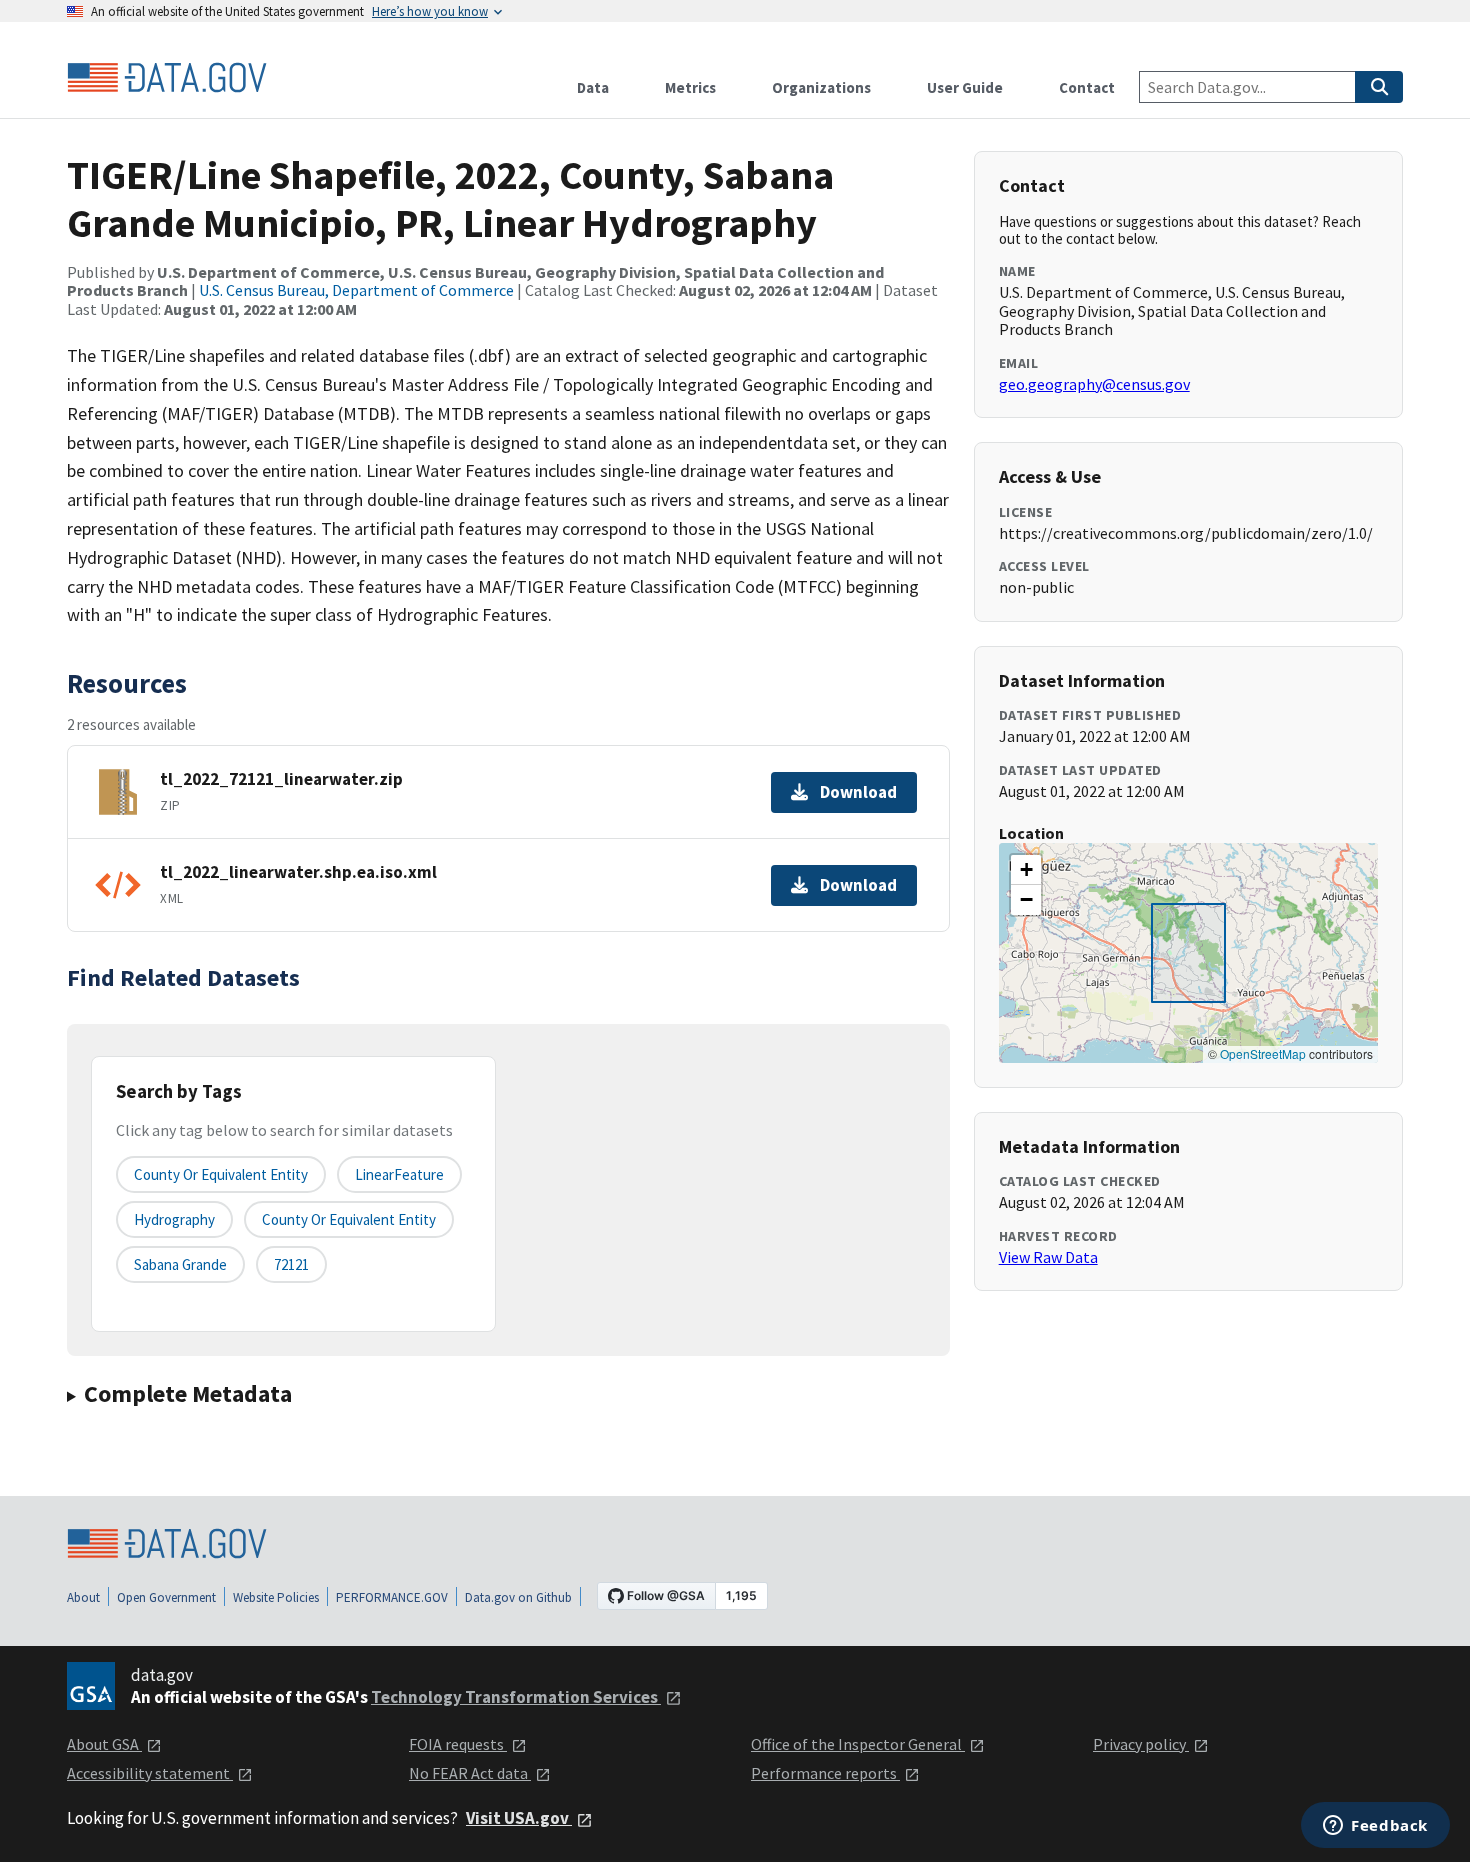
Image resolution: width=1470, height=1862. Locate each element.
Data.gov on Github (518, 1597)
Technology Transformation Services (516, 1697)
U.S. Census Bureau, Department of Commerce (356, 290)
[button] (1026, 870)
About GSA (104, 1744)
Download (858, 792)
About (83, 1597)
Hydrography (174, 1219)
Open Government (166, 1597)
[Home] (167, 78)
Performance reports (825, 1773)
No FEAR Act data (470, 1773)
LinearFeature (399, 1174)
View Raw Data (1048, 1257)
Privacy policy (1141, 1744)
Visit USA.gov (519, 1818)
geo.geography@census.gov (1094, 384)
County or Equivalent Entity (349, 1219)
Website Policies (276, 1597)
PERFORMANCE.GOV (392, 1597)
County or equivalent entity (221, 1174)
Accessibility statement (150, 1773)
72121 (291, 1264)
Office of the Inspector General (858, 1744)
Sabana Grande (180, 1264)
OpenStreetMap (1263, 1053)
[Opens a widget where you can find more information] (1375, 1827)
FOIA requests (458, 1744)
